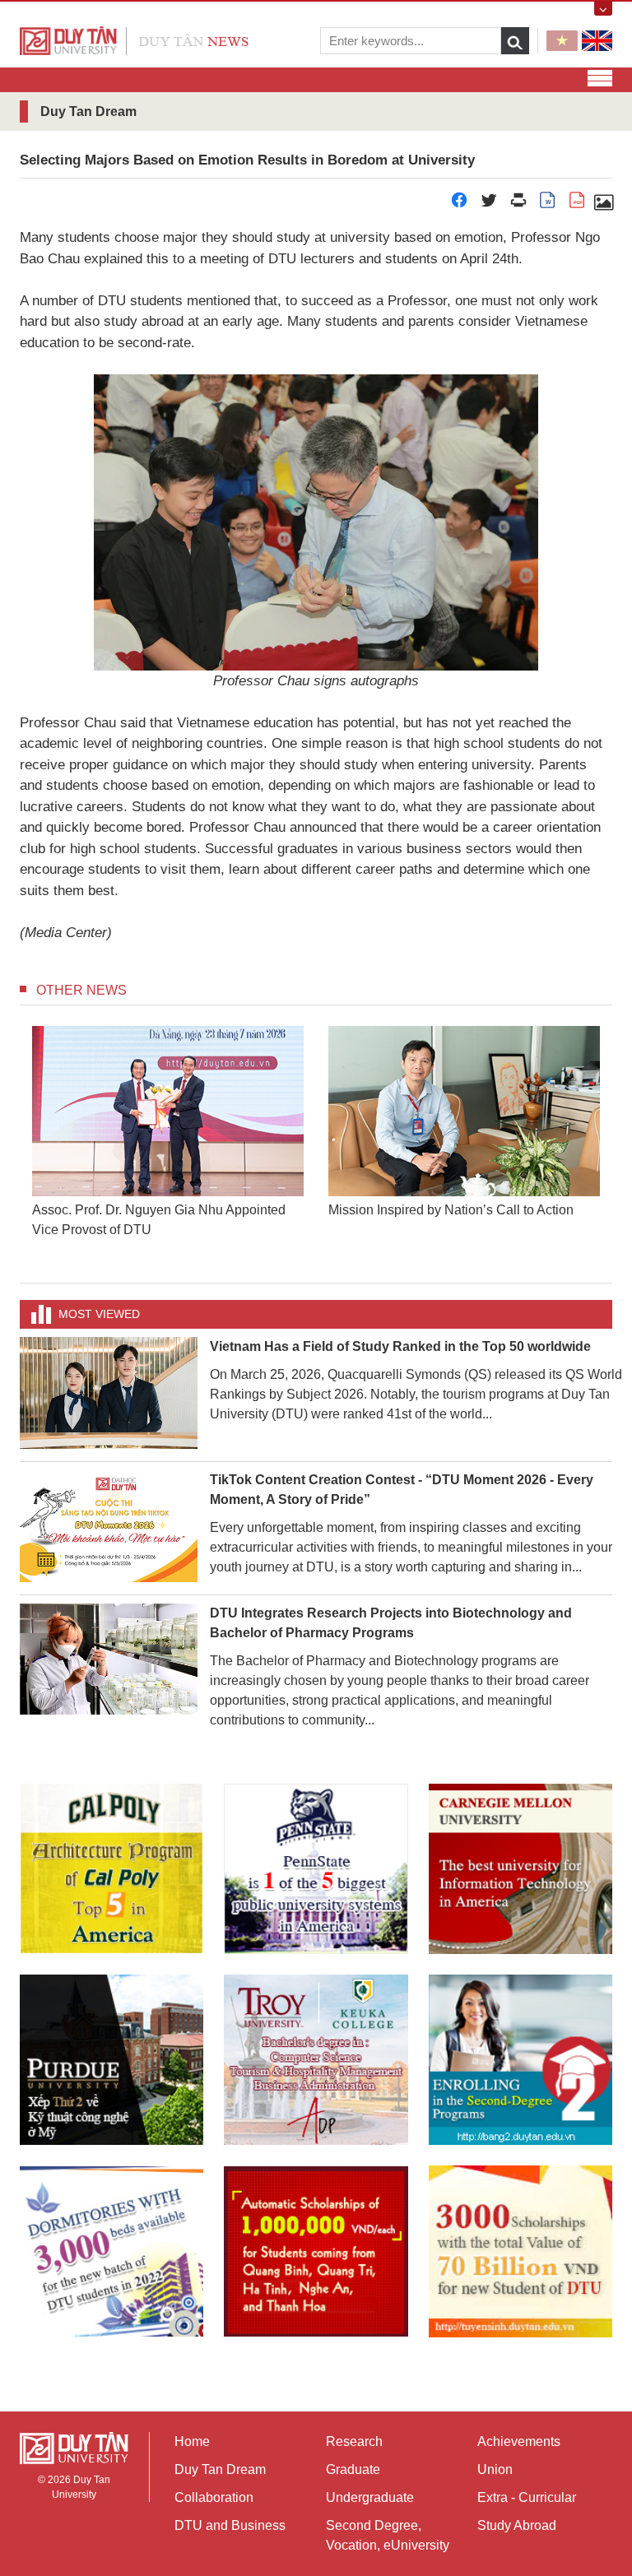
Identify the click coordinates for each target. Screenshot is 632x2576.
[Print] (518, 204)
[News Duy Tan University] (134, 40)
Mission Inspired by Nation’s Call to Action (451, 1210)
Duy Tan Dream (220, 2469)
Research (354, 2441)
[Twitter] (489, 204)
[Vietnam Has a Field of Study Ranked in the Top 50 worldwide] (109, 1392)
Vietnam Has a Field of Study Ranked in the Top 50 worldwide (400, 1346)
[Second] (520, 2060)
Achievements (519, 2441)
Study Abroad (517, 2525)
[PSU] (316, 1869)
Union (495, 2469)
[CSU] (112, 1869)
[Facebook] (459, 204)
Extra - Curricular (527, 2497)
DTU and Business (230, 2525)
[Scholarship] (520, 2251)
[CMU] (520, 1869)
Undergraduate (370, 2497)
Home (192, 2441)
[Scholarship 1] (316, 2251)
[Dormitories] (112, 2251)
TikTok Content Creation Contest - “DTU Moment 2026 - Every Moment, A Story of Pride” (402, 1490)
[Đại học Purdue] (112, 2060)
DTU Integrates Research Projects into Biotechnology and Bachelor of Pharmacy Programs (391, 1623)
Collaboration (214, 2497)
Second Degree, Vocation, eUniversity (388, 2535)
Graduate (353, 2469)
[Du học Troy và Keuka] (316, 2060)
